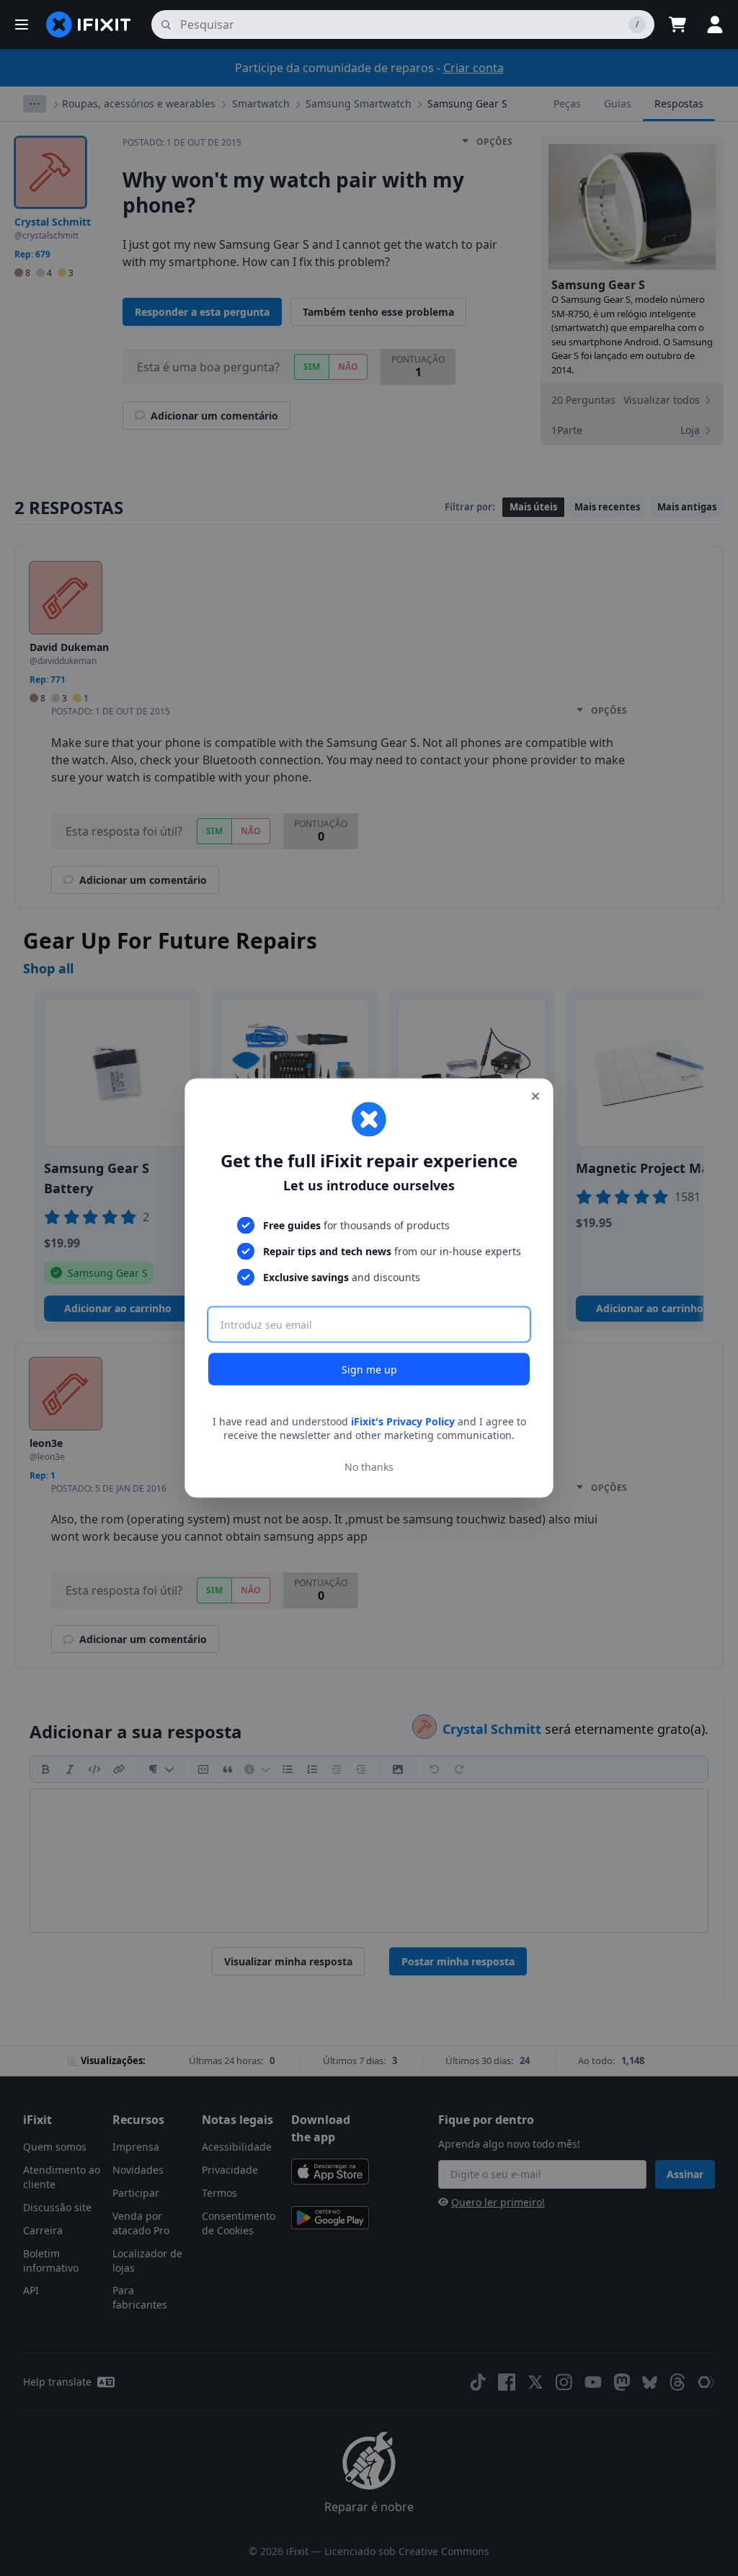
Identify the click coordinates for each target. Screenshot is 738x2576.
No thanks (369, 1467)
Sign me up (369, 1369)
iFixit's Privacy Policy (403, 1421)
